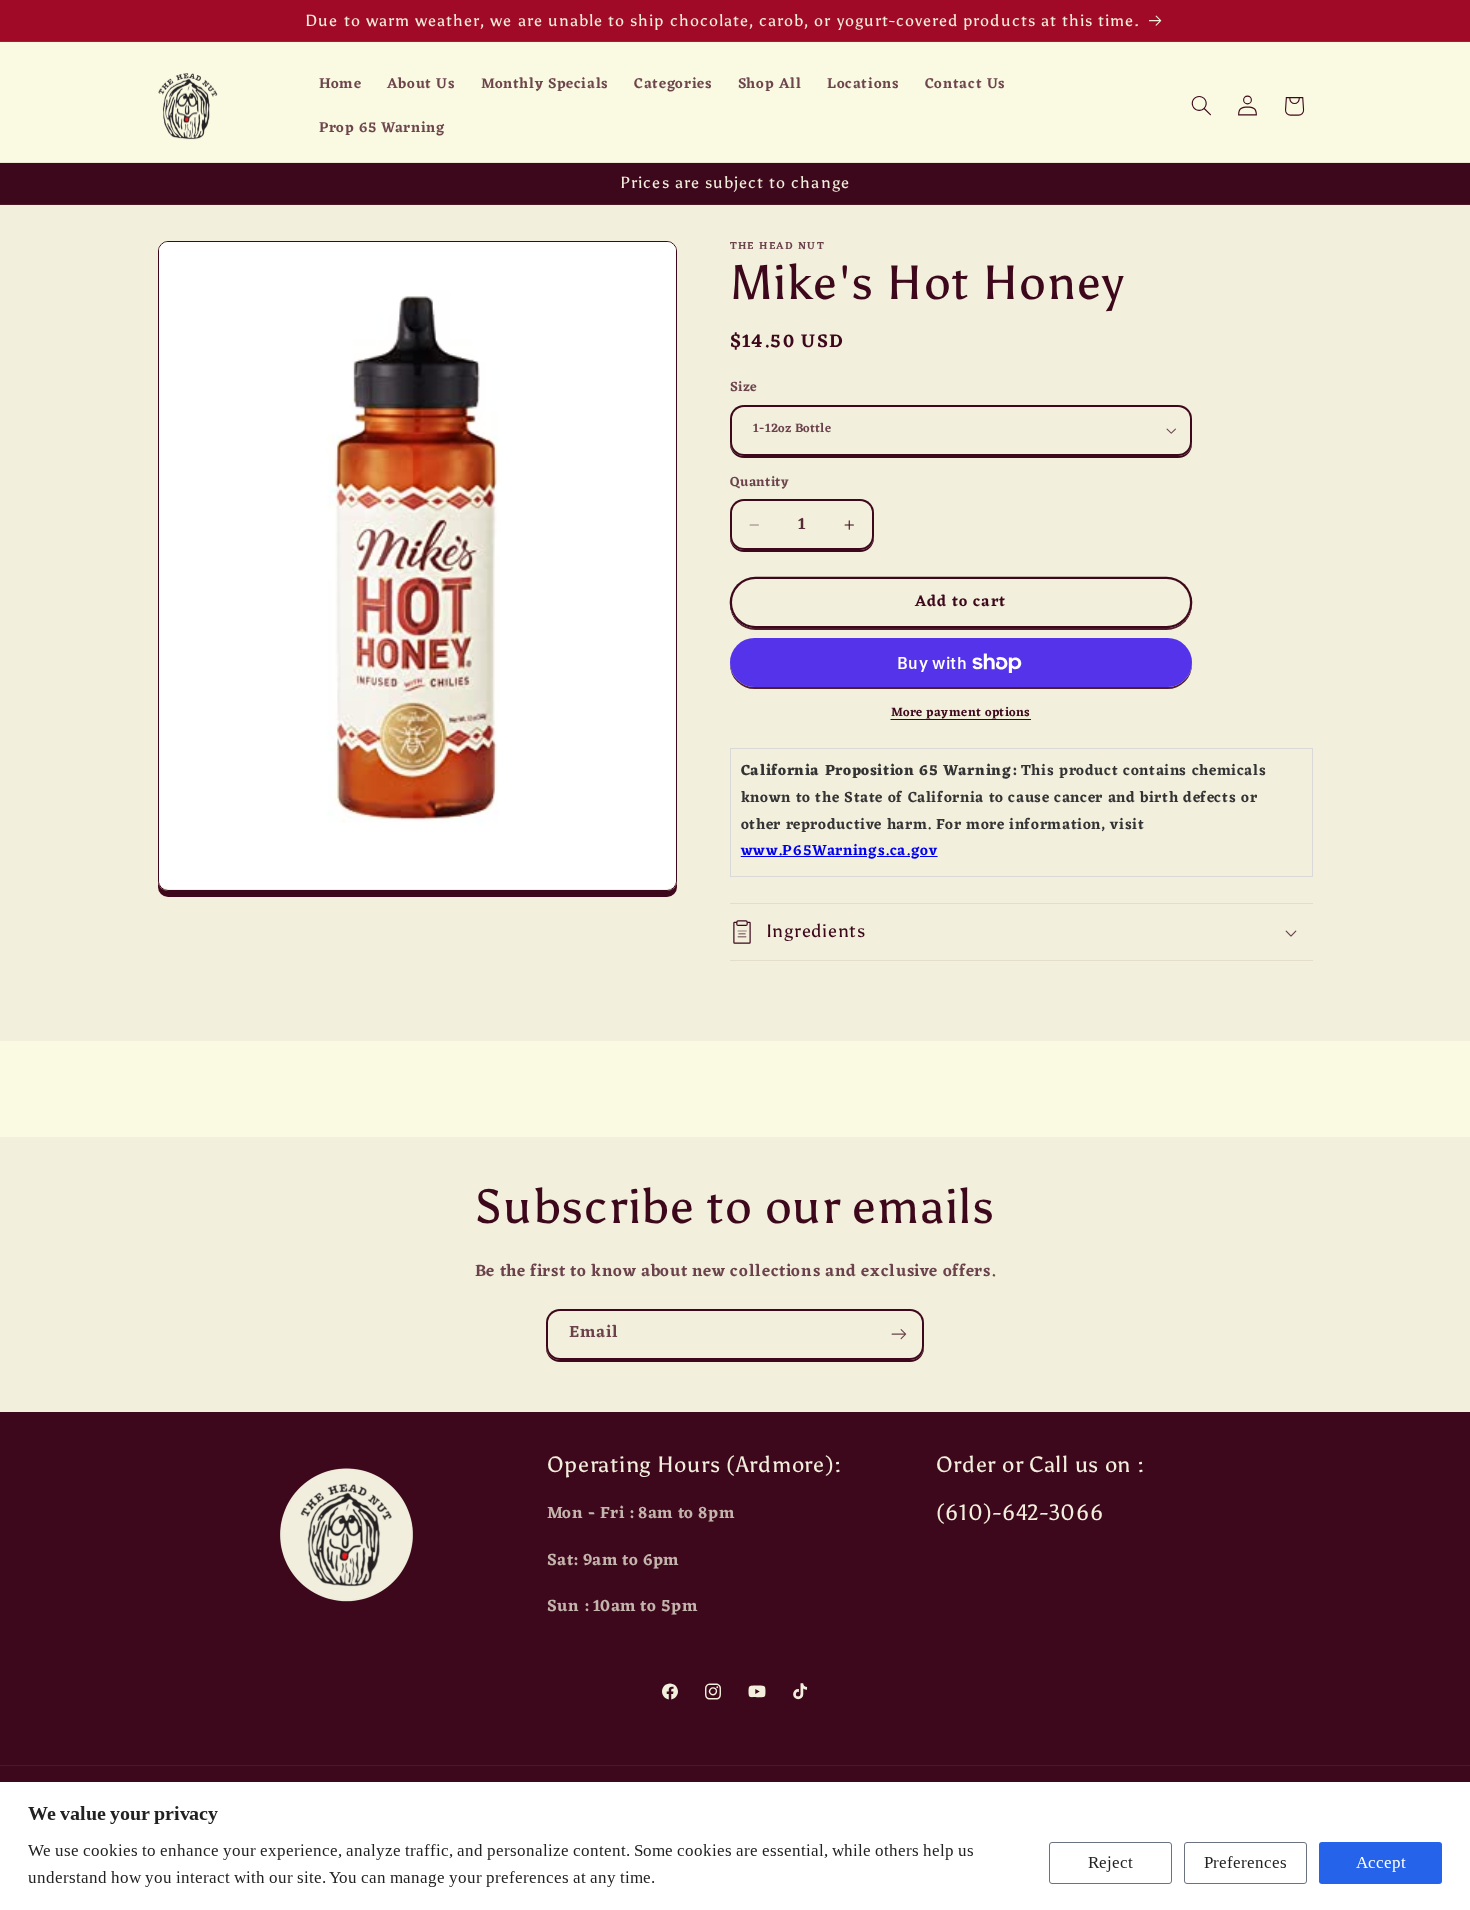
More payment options (961, 713)
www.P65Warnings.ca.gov (839, 851)
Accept (1381, 1862)
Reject (1110, 1862)
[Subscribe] (899, 1334)
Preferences (1245, 1862)
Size (744, 388)
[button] (1201, 106)
